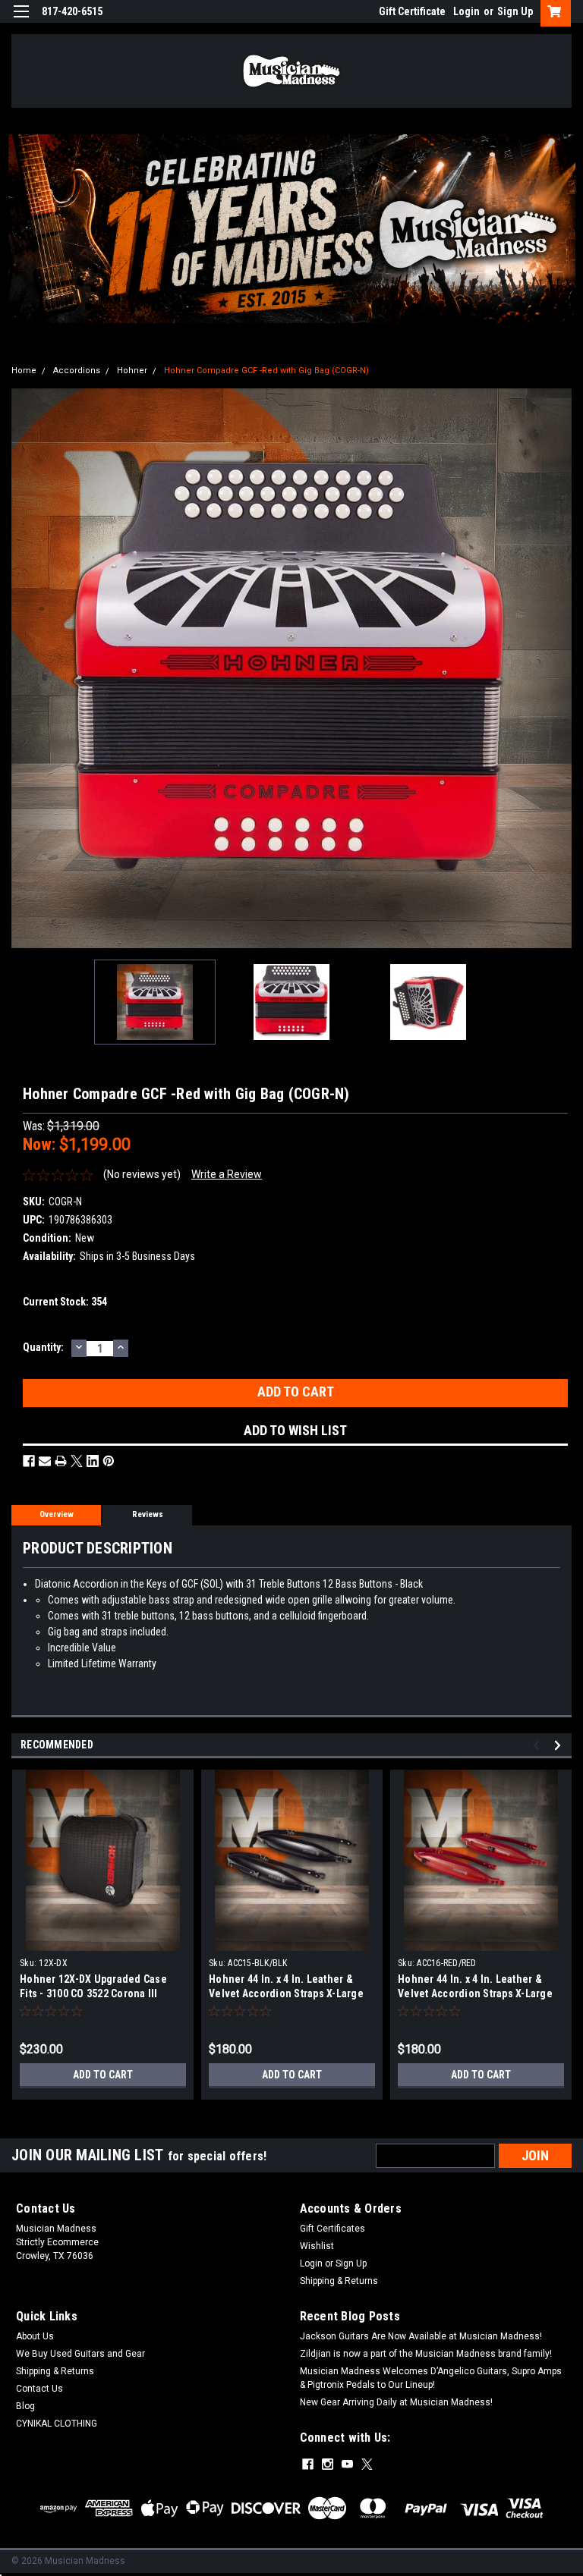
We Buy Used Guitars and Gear (80, 2354)
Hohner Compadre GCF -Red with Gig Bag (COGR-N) (266, 371)
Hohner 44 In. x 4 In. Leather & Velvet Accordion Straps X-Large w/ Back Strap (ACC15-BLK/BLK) (286, 1993)
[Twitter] (77, 1461)
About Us (35, 2336)
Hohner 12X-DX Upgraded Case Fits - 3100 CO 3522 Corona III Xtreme (93, 1993)
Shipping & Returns (339, 2281)
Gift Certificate (412, 11)
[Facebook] (29, 1461)
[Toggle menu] (21, 21)
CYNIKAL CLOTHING (57, 2424)
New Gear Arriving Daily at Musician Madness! (396, 2402)
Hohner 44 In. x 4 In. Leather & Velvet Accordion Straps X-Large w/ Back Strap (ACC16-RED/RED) (475, 1993)
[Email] (45, 1461)
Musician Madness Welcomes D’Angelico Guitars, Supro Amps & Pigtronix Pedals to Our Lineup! (431, 2378)
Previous (23, 668)
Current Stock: (65, 1302)
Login (466, 11)
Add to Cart (103, 2075)
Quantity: (43, 1347)
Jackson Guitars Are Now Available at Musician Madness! (421, 2336)
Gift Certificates (332, 2229)
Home (24, 371)
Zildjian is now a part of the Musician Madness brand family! (426, 2354)
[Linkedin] (93, 1461)
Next (560, 668)
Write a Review (227, 1174)
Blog (25, 2406)
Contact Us (39, 2389)
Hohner (132, 371)
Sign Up (515, 11)
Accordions (77, 371)
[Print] (61, 1461)
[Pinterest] (109, 1461)
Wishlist (317, 2246)
